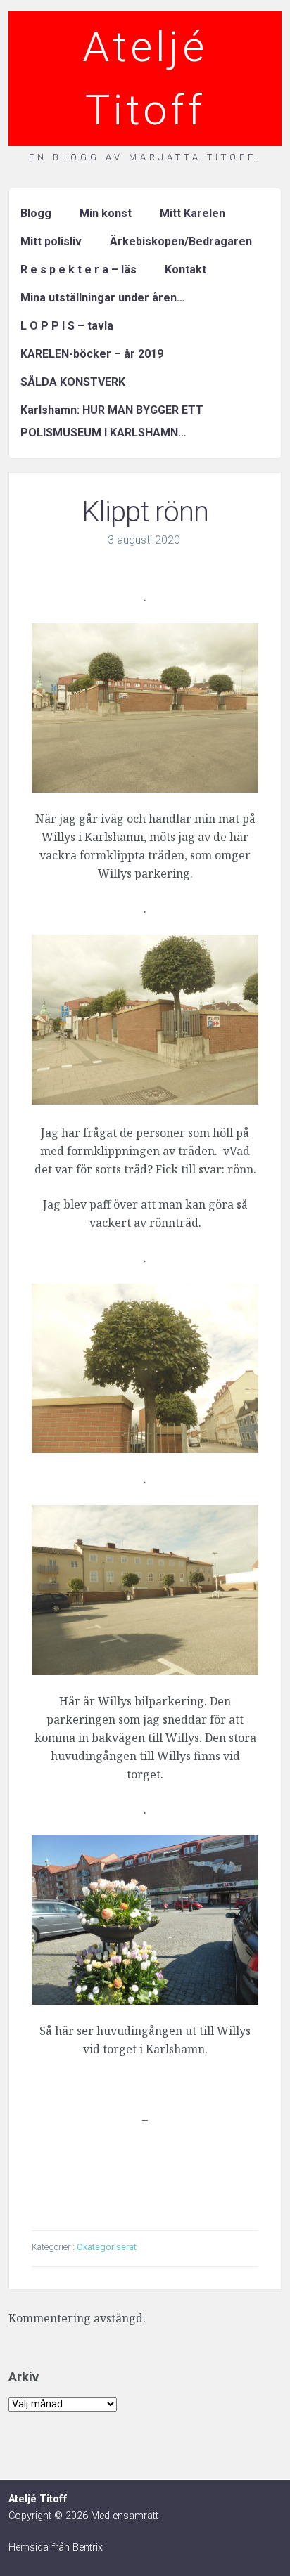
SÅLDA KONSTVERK (73, 382)
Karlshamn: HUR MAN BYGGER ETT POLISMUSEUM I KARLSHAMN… (112, 421)
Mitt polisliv (51, 241)
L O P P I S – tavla (67, 326)
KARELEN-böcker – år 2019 (92, 354)
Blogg (36, 213)
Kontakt (185, 269)
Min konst (106, 213)
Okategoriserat (107, 2247)
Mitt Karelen (193, 213)
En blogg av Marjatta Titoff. (145, 157)
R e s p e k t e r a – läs (78, 269)
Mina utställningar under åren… (103, 298)
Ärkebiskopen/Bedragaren (181, 241)
